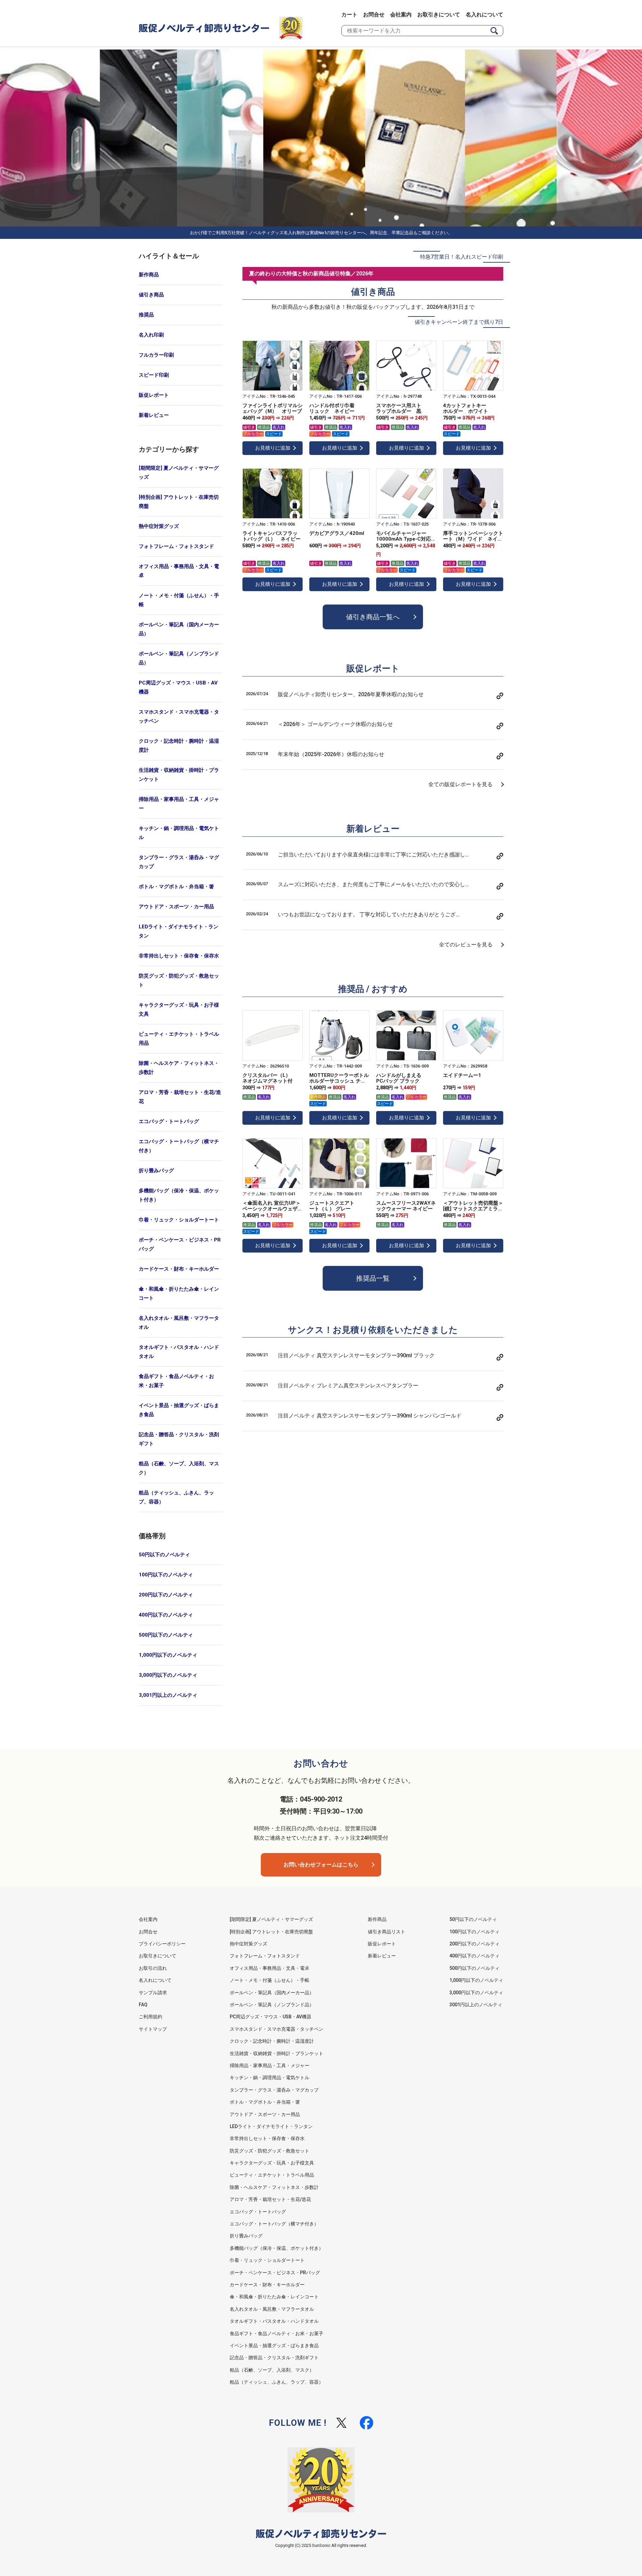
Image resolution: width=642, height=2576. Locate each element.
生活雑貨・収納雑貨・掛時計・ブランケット (179, 775)
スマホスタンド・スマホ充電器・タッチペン (179, 716)
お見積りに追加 (273, 448)
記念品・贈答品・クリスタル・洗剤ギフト (179, 1439)
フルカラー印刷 (156, 355)
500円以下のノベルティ (166, 1635)
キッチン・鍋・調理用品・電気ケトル (179, 833)
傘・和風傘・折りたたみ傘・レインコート (179, 1294)
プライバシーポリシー (162, 1944)
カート (349, 15)
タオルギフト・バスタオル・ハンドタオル (179, 1352)
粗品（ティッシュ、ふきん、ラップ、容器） (176, 1497)
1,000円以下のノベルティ (168, 1655)
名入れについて (485, 15)
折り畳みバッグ (156, 1171)
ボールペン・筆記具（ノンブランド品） (179, 658)
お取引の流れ (153, 1968)
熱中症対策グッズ (159, 526)
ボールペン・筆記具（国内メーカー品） (179, 629)
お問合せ (374, 15)
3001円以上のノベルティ (476, 2005)
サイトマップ (153, 2029)
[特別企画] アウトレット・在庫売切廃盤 (179, 502)
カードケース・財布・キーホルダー (179, 1269)
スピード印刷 (154, 375)
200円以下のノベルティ (166, 1595)
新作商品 (149, 275)
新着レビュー (154, 415)
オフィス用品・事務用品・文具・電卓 (179, 571)
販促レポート (154, 395)
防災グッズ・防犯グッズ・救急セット (179, 980)
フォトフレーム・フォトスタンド (176, 546)
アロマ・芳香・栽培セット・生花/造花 (180, 1097)
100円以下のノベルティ (166, 1575)
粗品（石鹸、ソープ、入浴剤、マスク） (179, 1468)
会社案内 (401, 15)
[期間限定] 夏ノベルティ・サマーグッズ (179, 473)
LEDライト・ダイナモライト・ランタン (179, 931)
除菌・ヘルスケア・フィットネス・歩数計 (179, 1068)
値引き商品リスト (387, 1932)
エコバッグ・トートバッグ (169, 1121)
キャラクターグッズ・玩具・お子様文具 (179, 1009)
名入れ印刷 (151, 335)
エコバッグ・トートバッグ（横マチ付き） (179, 1146)
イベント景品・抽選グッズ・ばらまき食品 (179, 1410)
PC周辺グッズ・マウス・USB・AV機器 (178, 687)
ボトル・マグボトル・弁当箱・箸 (176, 887)
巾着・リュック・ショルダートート (179, 1220)
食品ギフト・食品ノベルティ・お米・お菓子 (176, 1381)
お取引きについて (439, 15)
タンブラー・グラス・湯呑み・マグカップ (179, 862)
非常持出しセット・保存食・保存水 (179, 956)
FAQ (143, 2005)
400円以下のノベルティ (166, 1615)
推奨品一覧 (373, 1278)
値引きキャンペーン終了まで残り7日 (459, 322)
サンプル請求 (153, 1993)
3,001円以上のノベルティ (168, 1695)
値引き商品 (151, 295)
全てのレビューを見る (466, 945)
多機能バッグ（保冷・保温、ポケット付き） (179, 1195)
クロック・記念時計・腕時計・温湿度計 (179, 746)
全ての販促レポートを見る (460, 784)
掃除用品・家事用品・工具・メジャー (179, 804)
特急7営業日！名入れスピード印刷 (462, 257)
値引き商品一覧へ (373, 617)
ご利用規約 (150, 2017)
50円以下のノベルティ (164, 1555)
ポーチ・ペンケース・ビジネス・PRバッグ (180, 1244)
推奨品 (146, 315)
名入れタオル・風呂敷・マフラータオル (179, 1323)
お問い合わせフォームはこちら (321, 1865)
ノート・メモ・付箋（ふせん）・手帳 (179, 600)
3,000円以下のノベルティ (168, 1675)
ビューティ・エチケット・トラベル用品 (179, 1039)
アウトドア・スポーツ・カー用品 (176, 907)
